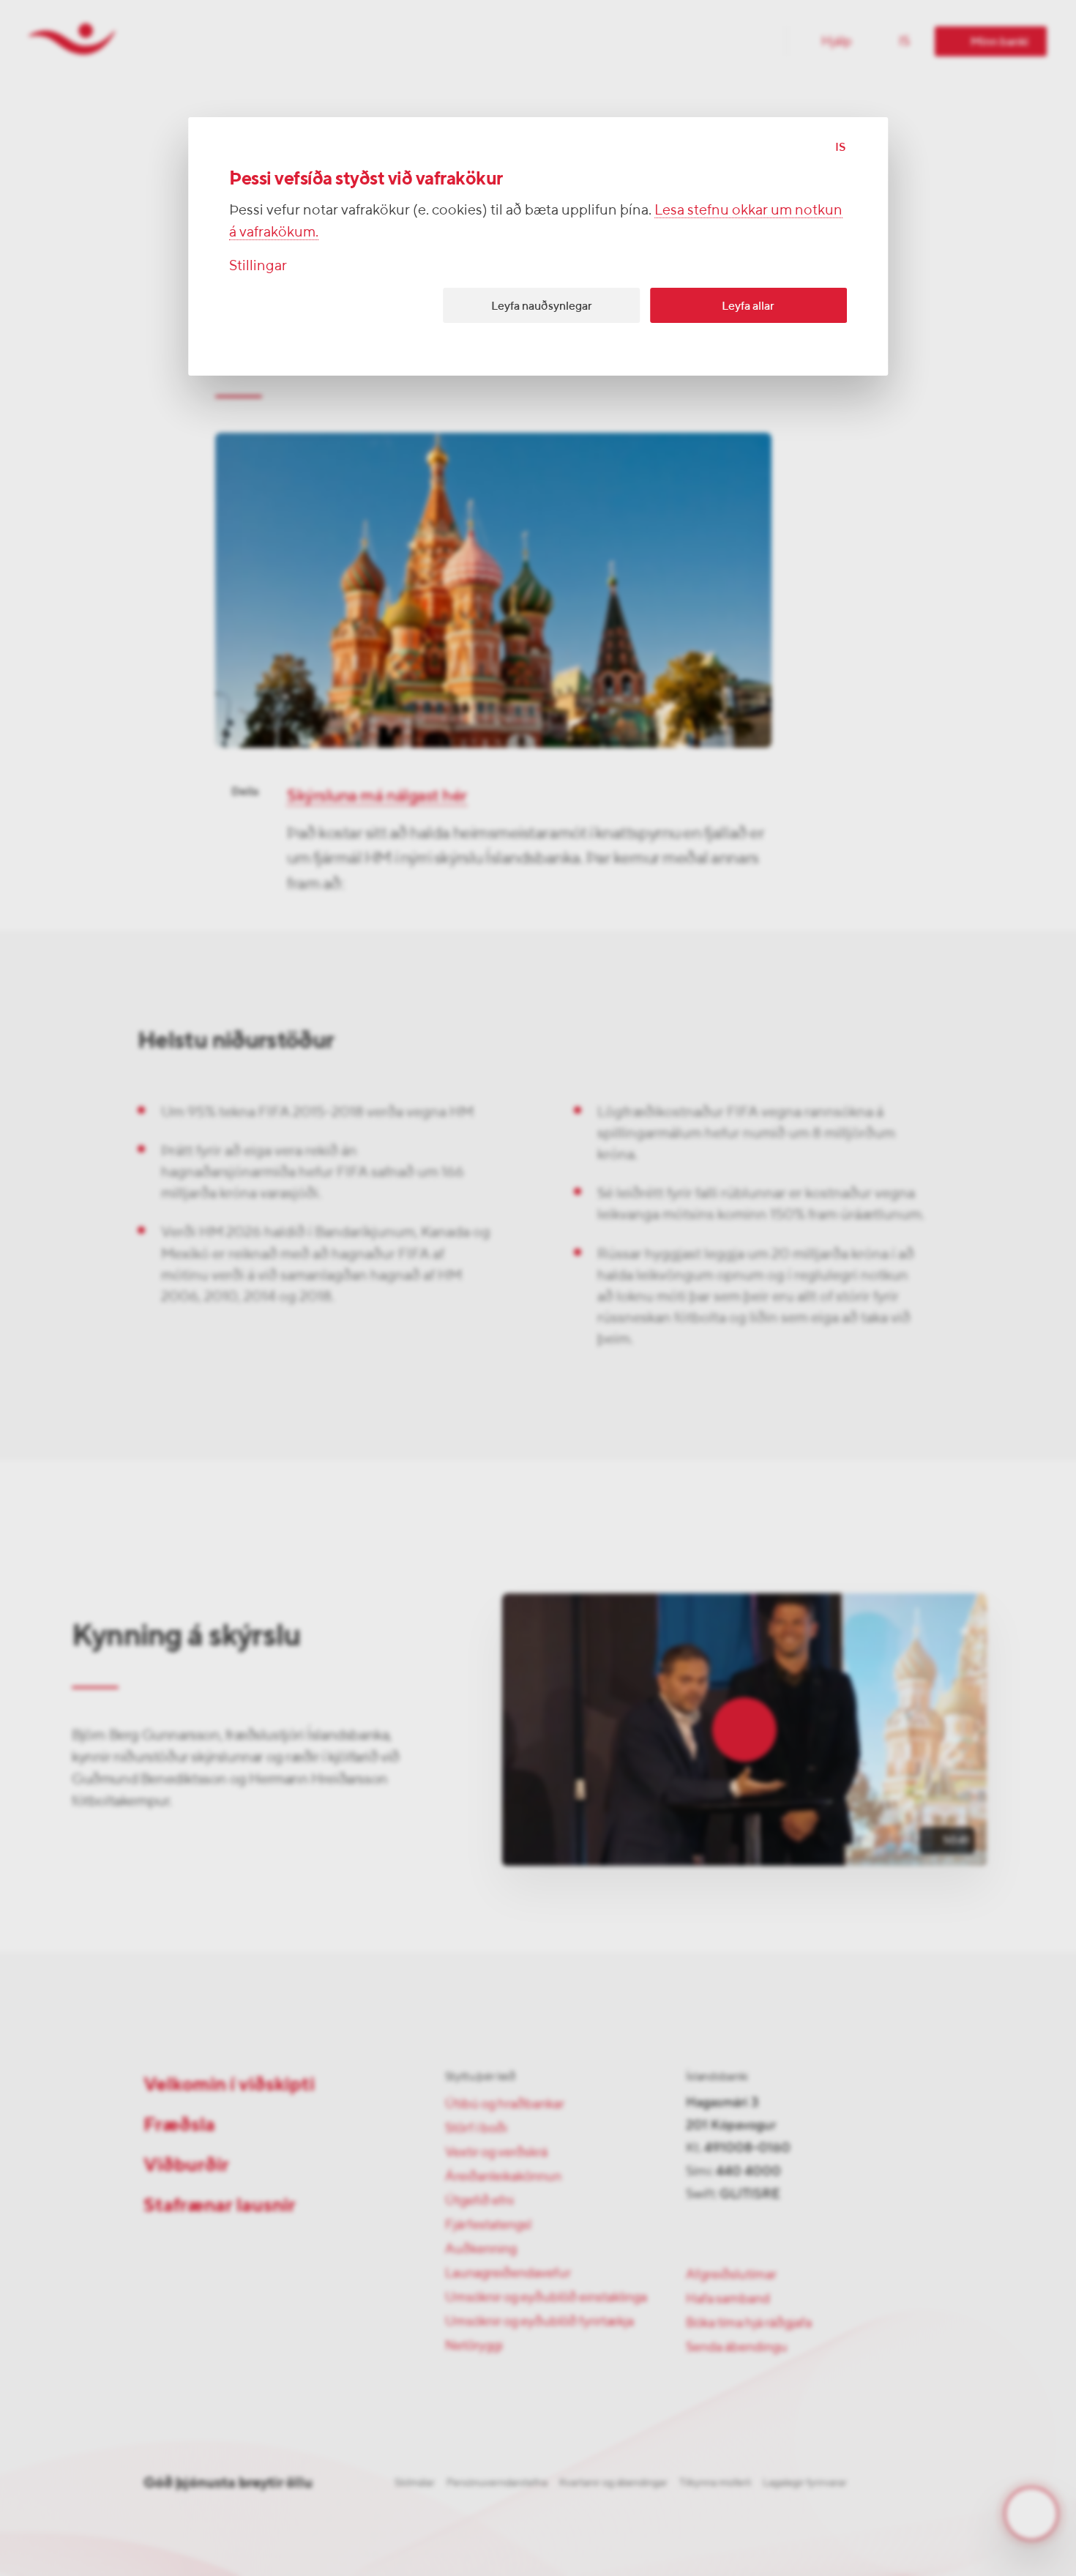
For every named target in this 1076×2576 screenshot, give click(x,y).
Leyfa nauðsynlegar (542, 306)
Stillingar (258, 265)
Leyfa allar (748, 306)
